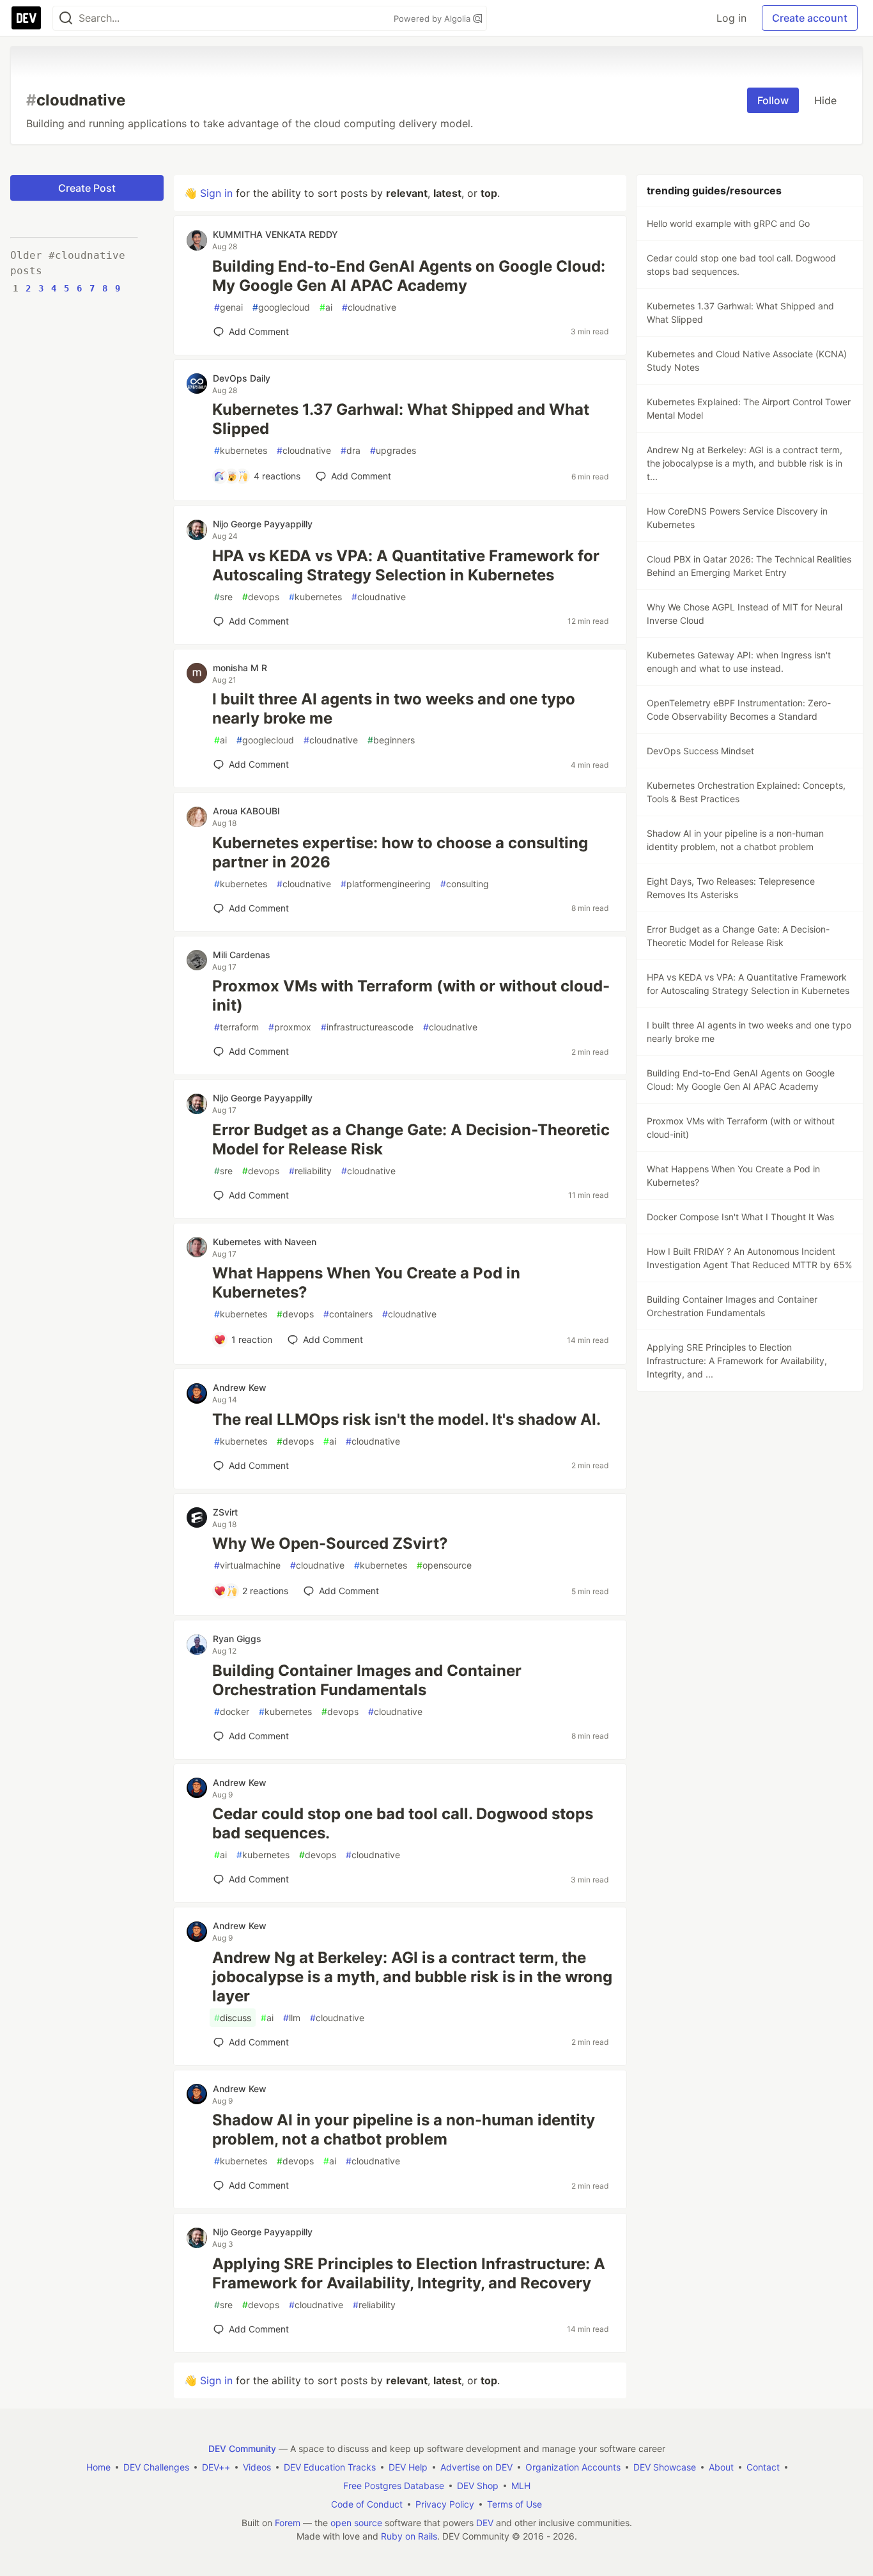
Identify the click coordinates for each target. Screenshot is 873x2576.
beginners (391, 740)
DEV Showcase (665, 2467)
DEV (485, 2523)
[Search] (66, 18)
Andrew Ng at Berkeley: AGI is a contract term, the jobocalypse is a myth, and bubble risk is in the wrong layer (412, 1977)
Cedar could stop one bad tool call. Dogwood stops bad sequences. (403, 1823)
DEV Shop (478, 2486)
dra (351, 450)
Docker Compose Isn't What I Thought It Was (740, 1217)
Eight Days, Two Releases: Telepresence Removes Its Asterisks (731, 888)
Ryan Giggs (237, 1639)
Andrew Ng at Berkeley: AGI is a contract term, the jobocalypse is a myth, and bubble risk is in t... (745, 463)
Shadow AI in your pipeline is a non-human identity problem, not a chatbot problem (404, 2130)
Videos (257, 2467)
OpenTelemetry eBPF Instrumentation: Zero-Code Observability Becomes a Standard (739, 710)
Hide (825, 100)
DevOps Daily (242, 378)
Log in (731, 18)
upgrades (393, 450)
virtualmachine (247, 1565)
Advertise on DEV (476, 2467)
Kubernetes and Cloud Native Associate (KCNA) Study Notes (747, 361)
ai (326, 307)
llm (292, 2018)
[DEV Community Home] (26, 18)
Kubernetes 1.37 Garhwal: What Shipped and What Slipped (401, 419)
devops (261, 597)
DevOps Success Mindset (700, 751)
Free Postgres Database (394, 2486)
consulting (465, 884)
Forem (288, 2523)
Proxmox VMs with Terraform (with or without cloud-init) (411, 996)
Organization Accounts (573, 2467)
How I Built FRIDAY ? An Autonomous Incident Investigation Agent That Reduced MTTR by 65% (749, 1258)
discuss (233, 2018)
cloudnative (369, 307)
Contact (763, 2467)
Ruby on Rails (409, 2536)
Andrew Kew (240, 1387)
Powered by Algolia (433, 19)
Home (98, 2467)
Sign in (216, 193)
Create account (810, 18)
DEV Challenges (156, 2467)
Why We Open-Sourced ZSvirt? (330, 1543)
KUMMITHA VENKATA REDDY (275, 234)
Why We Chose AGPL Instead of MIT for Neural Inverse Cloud (745, 614)
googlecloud (281, 307)
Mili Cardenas (242, 955)
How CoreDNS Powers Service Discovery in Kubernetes (737, 518)
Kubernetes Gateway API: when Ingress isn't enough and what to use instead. (739, 662)
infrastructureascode (367, 1027)
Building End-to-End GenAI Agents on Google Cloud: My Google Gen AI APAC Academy (409, 276)
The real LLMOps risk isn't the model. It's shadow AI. (406, 1419)
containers (348, 1314)
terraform (236, 1027)
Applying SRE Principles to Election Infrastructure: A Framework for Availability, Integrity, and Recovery (409, 2273)
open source (356, 2523)
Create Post (87, 188)
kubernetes (241, 450)
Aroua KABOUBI (246, 811)
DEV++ (216, 2467)
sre (223, 597)
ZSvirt (225, 1512)
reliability (310, 1171)
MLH (521, 2486)
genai (228, 307)
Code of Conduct (367, 2504)
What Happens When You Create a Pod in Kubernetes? (366, 1283)
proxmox (290, 1027)
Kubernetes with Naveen (265, 1242)
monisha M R (240, 668)
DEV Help (408, 2467)
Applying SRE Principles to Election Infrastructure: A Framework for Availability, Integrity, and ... (737, 1361)
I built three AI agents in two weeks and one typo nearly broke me (394, 709)
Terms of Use (514, 2504)
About (721, 2467)
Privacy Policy (445, 2504)
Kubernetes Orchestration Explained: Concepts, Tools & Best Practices (746, 792)
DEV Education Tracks (330, 2467)
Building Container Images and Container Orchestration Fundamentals (367, 1680)
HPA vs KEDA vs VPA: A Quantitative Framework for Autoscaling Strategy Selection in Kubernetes (406, 565)
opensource (444, 1565)
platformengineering (386, 884)
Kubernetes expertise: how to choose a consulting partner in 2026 (400, 852)
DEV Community (242, 2448)
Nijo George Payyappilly (263, 524)
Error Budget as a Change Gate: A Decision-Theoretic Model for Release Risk (411, 1139)
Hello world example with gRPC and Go (728, 223)
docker (232, 1711)
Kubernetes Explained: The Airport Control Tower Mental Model (749, 408)
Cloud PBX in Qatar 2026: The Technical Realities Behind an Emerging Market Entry (749, 566)
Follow (773, 100)
